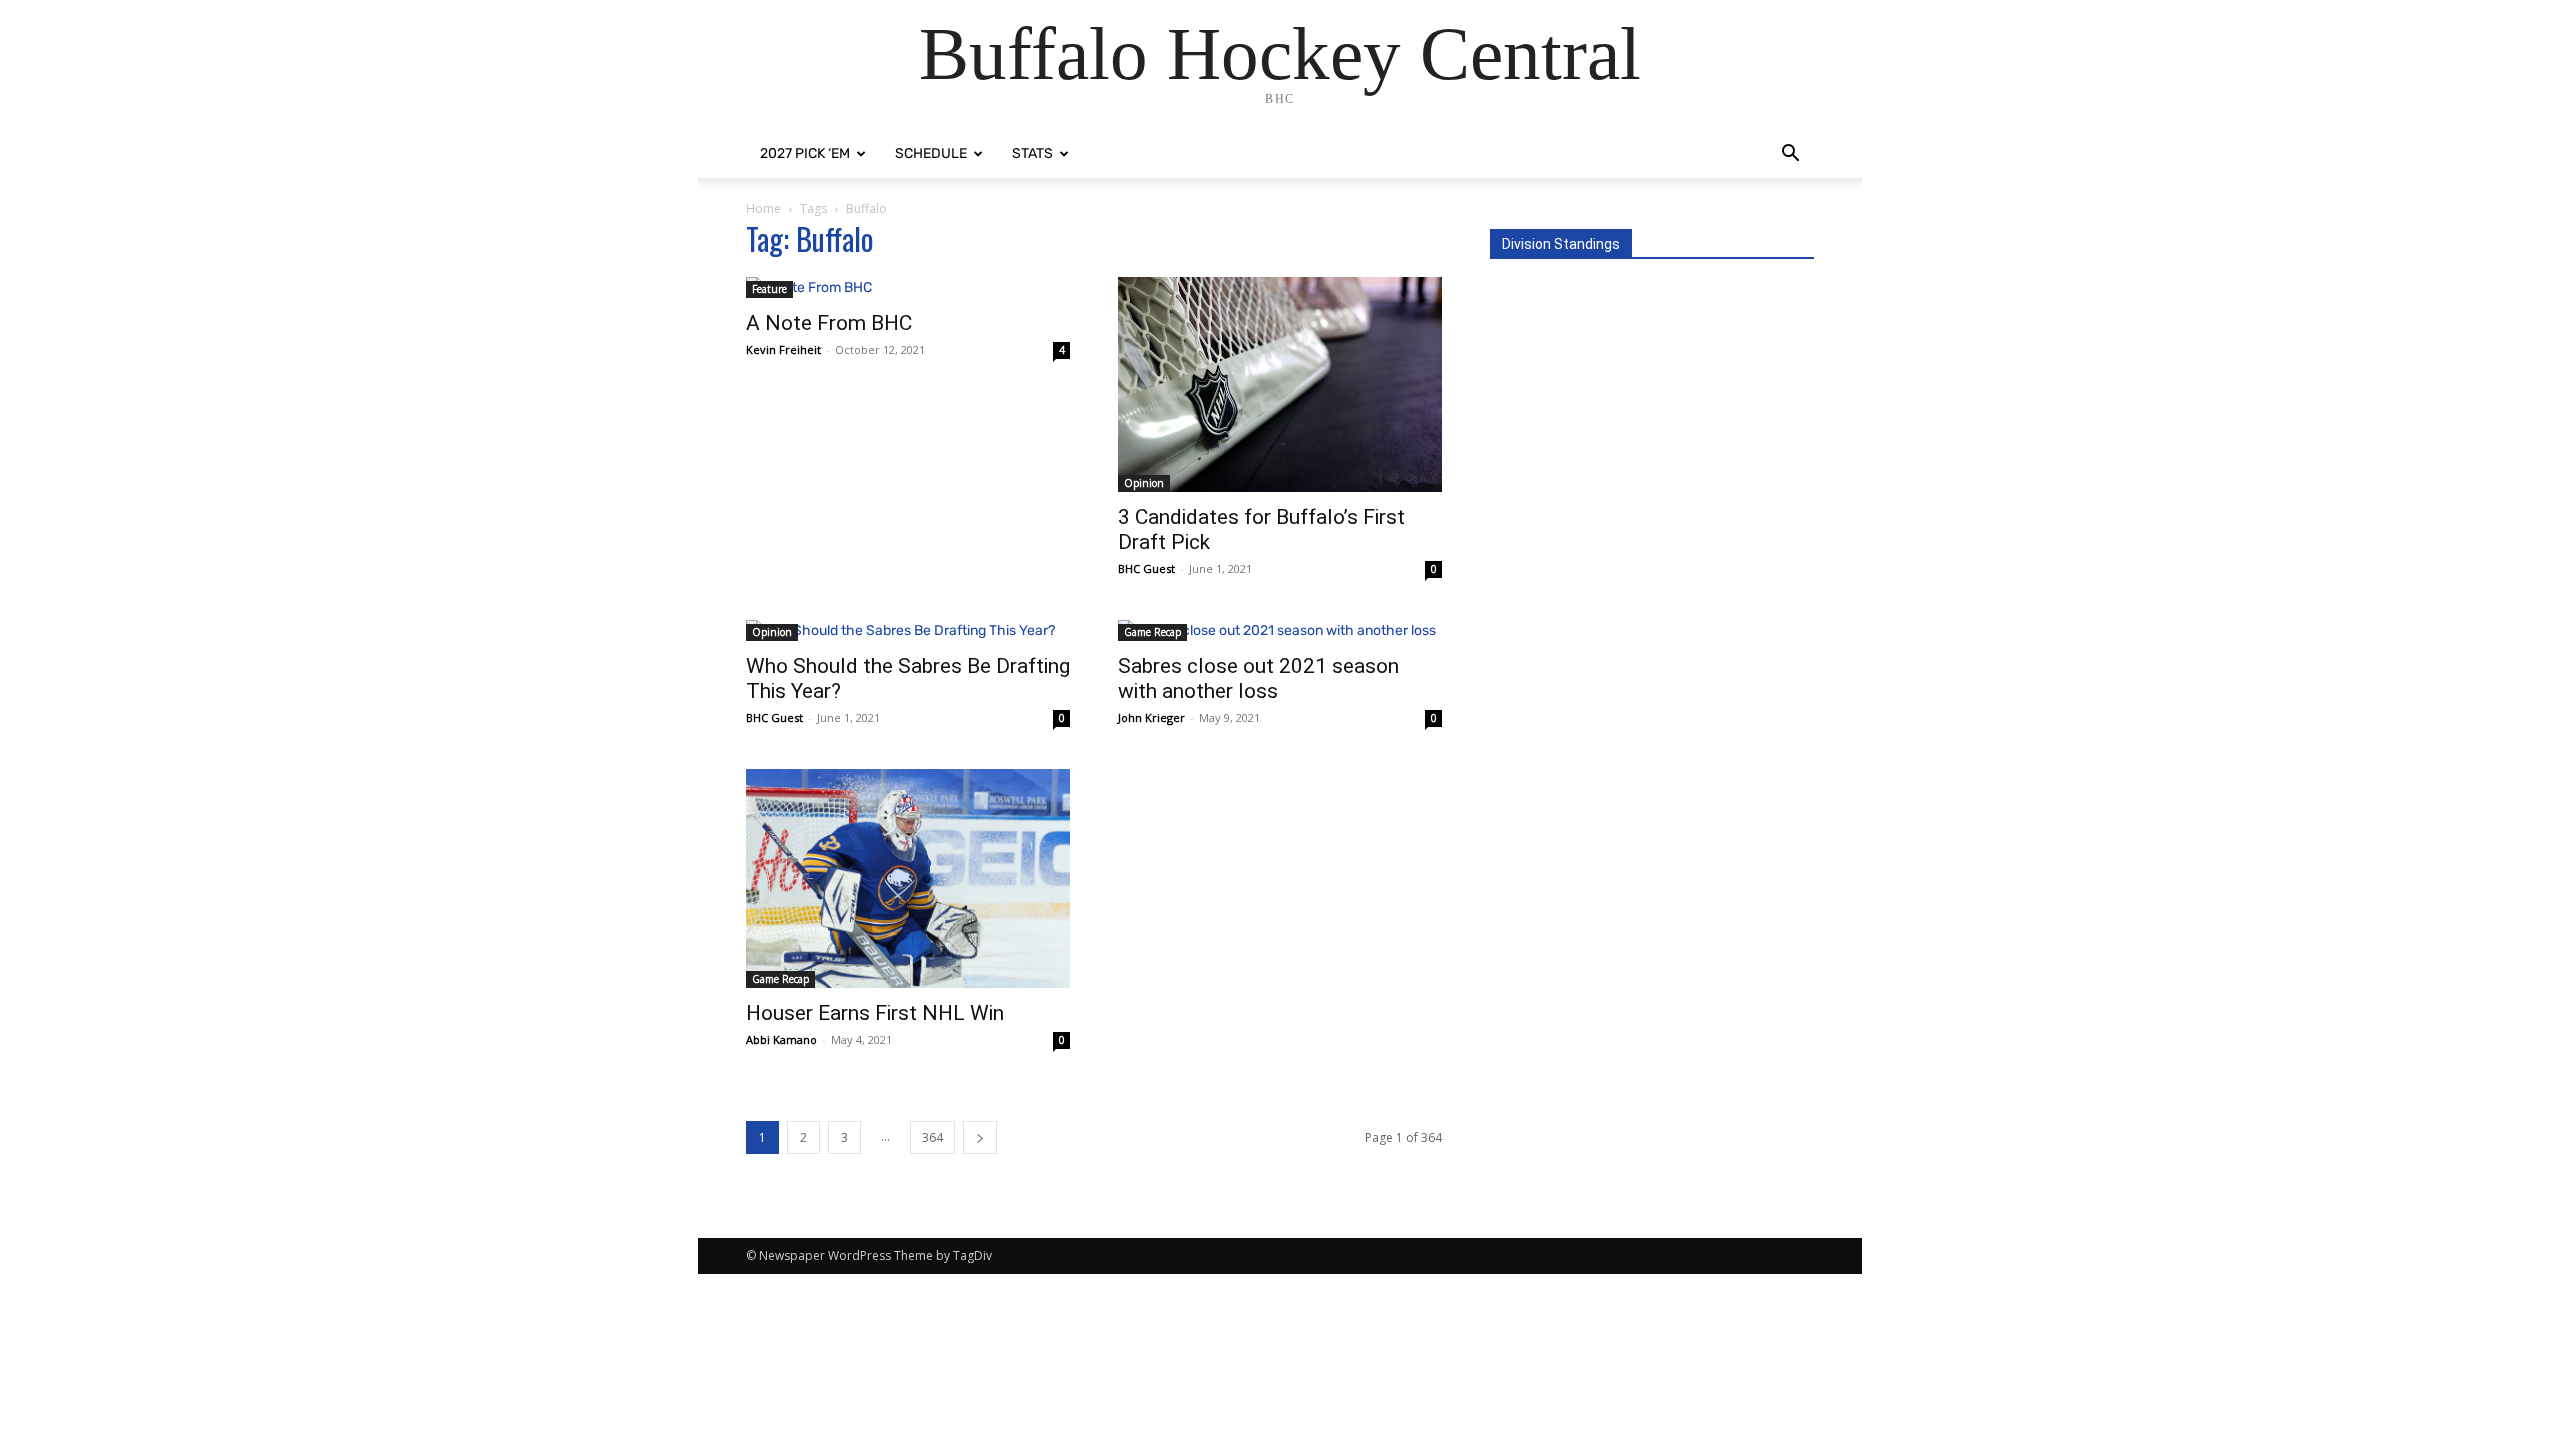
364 (932, 1137)
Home (763, 208)
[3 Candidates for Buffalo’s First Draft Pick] (1280, 384)
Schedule (931, 153)
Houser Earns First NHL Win (875, 1013)
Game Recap (1152, 632)
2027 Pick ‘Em (805, 153)
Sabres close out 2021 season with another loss (1258, 678)
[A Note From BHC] (908, 287)
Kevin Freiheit (783, 349)
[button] (1790, 155)
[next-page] (980, 1137)
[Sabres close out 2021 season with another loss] (1280, 630)
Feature (769, 289)
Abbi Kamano (781, 1039)
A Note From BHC (829, 323)
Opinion (1144, 483)
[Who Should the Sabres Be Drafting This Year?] (908, 630)
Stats (1032, 153)
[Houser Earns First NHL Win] (908, 878)
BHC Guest (1146, 568)
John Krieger (1151, 717)
